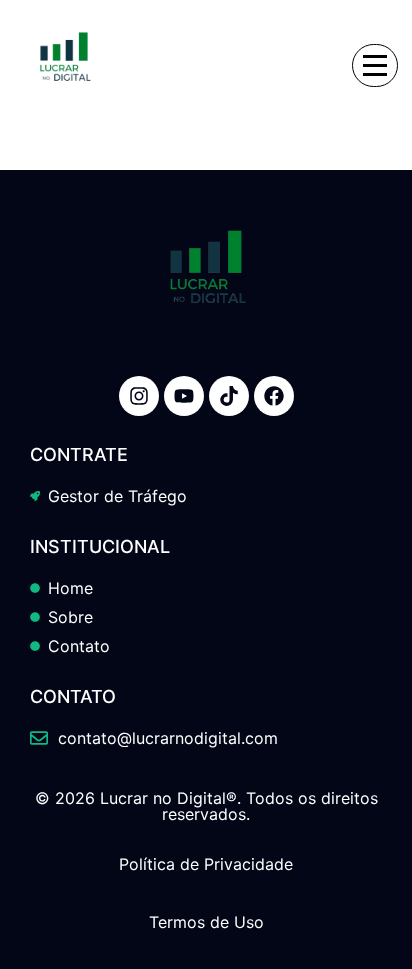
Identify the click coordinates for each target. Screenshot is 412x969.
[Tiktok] (229, 396)
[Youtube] (184, 396)
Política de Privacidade (206, 864)
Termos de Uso (206, 922)
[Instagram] (139, 396)
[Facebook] (274, 396)
